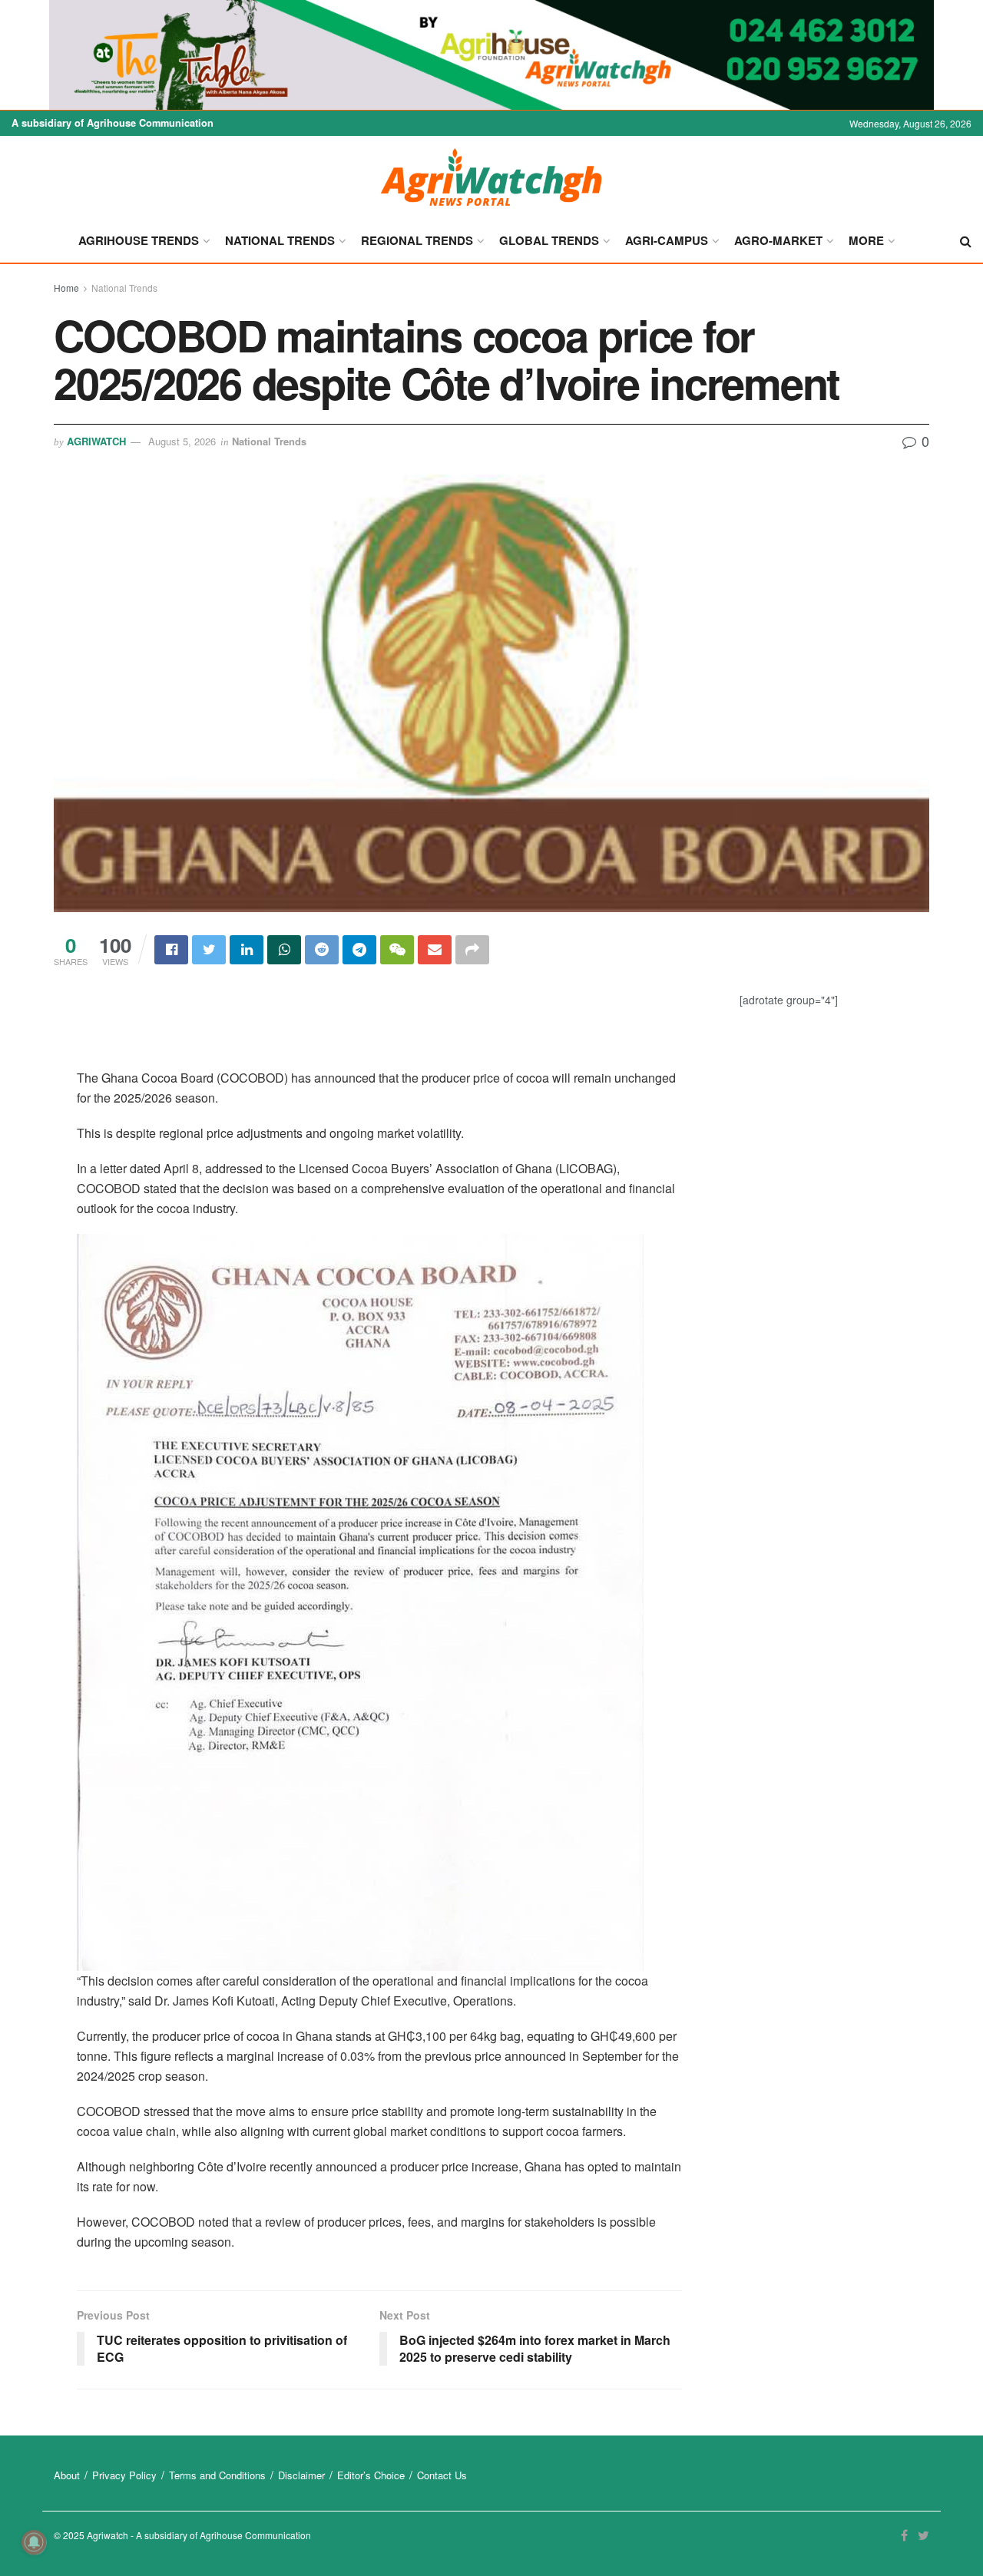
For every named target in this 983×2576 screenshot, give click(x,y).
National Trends (280, 240)
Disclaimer (301, 2475)
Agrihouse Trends (139, 240)
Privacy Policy (124, 2475)
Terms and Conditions (217, 2475)
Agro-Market (778, 240)
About (67, 2475)
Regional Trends (417, 240)
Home (66, 288)
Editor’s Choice (371, 2475)
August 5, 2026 (182, 441)
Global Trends (549, 240)
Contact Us (442, 2475)
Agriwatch (96, 441)
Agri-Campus (667, 240)
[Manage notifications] (34, 2542)
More (866, 240)
